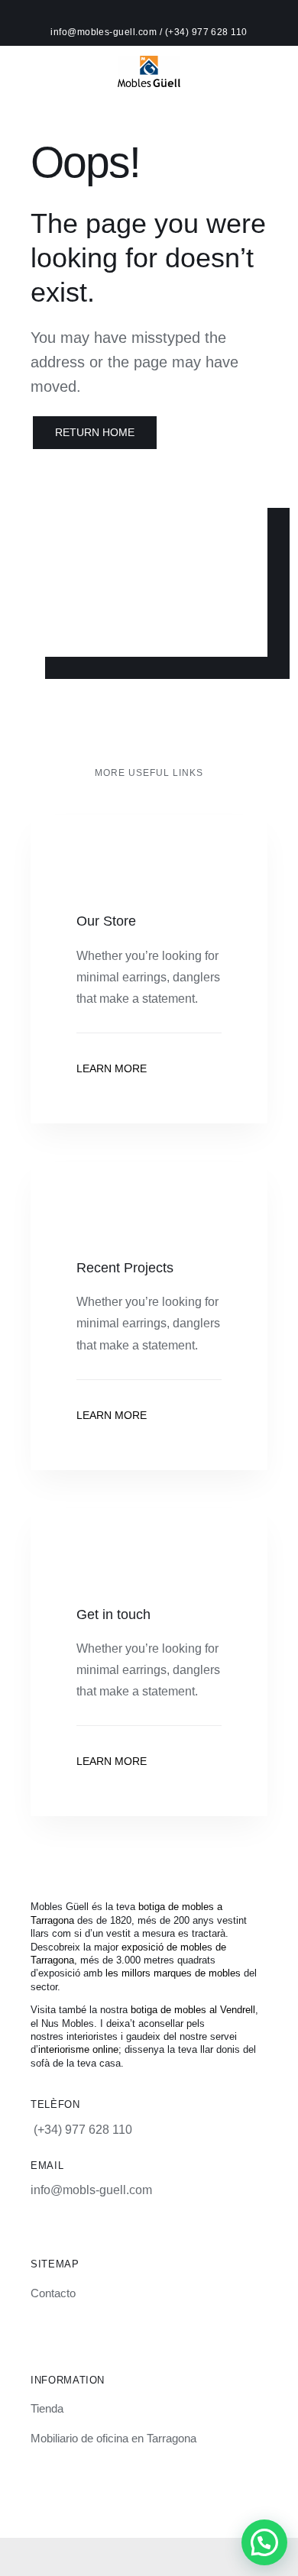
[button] (264, 2542)
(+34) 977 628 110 (206, 32)
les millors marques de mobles (173, 1973)
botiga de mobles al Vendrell (193, 2010)
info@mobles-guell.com (105, 32)
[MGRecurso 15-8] (149, 61)
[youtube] (188, 2494)
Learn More (112, 1068)
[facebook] (136, 2494)
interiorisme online (78, 2049)
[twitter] (162, 2494)
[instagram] (110, 2494)
